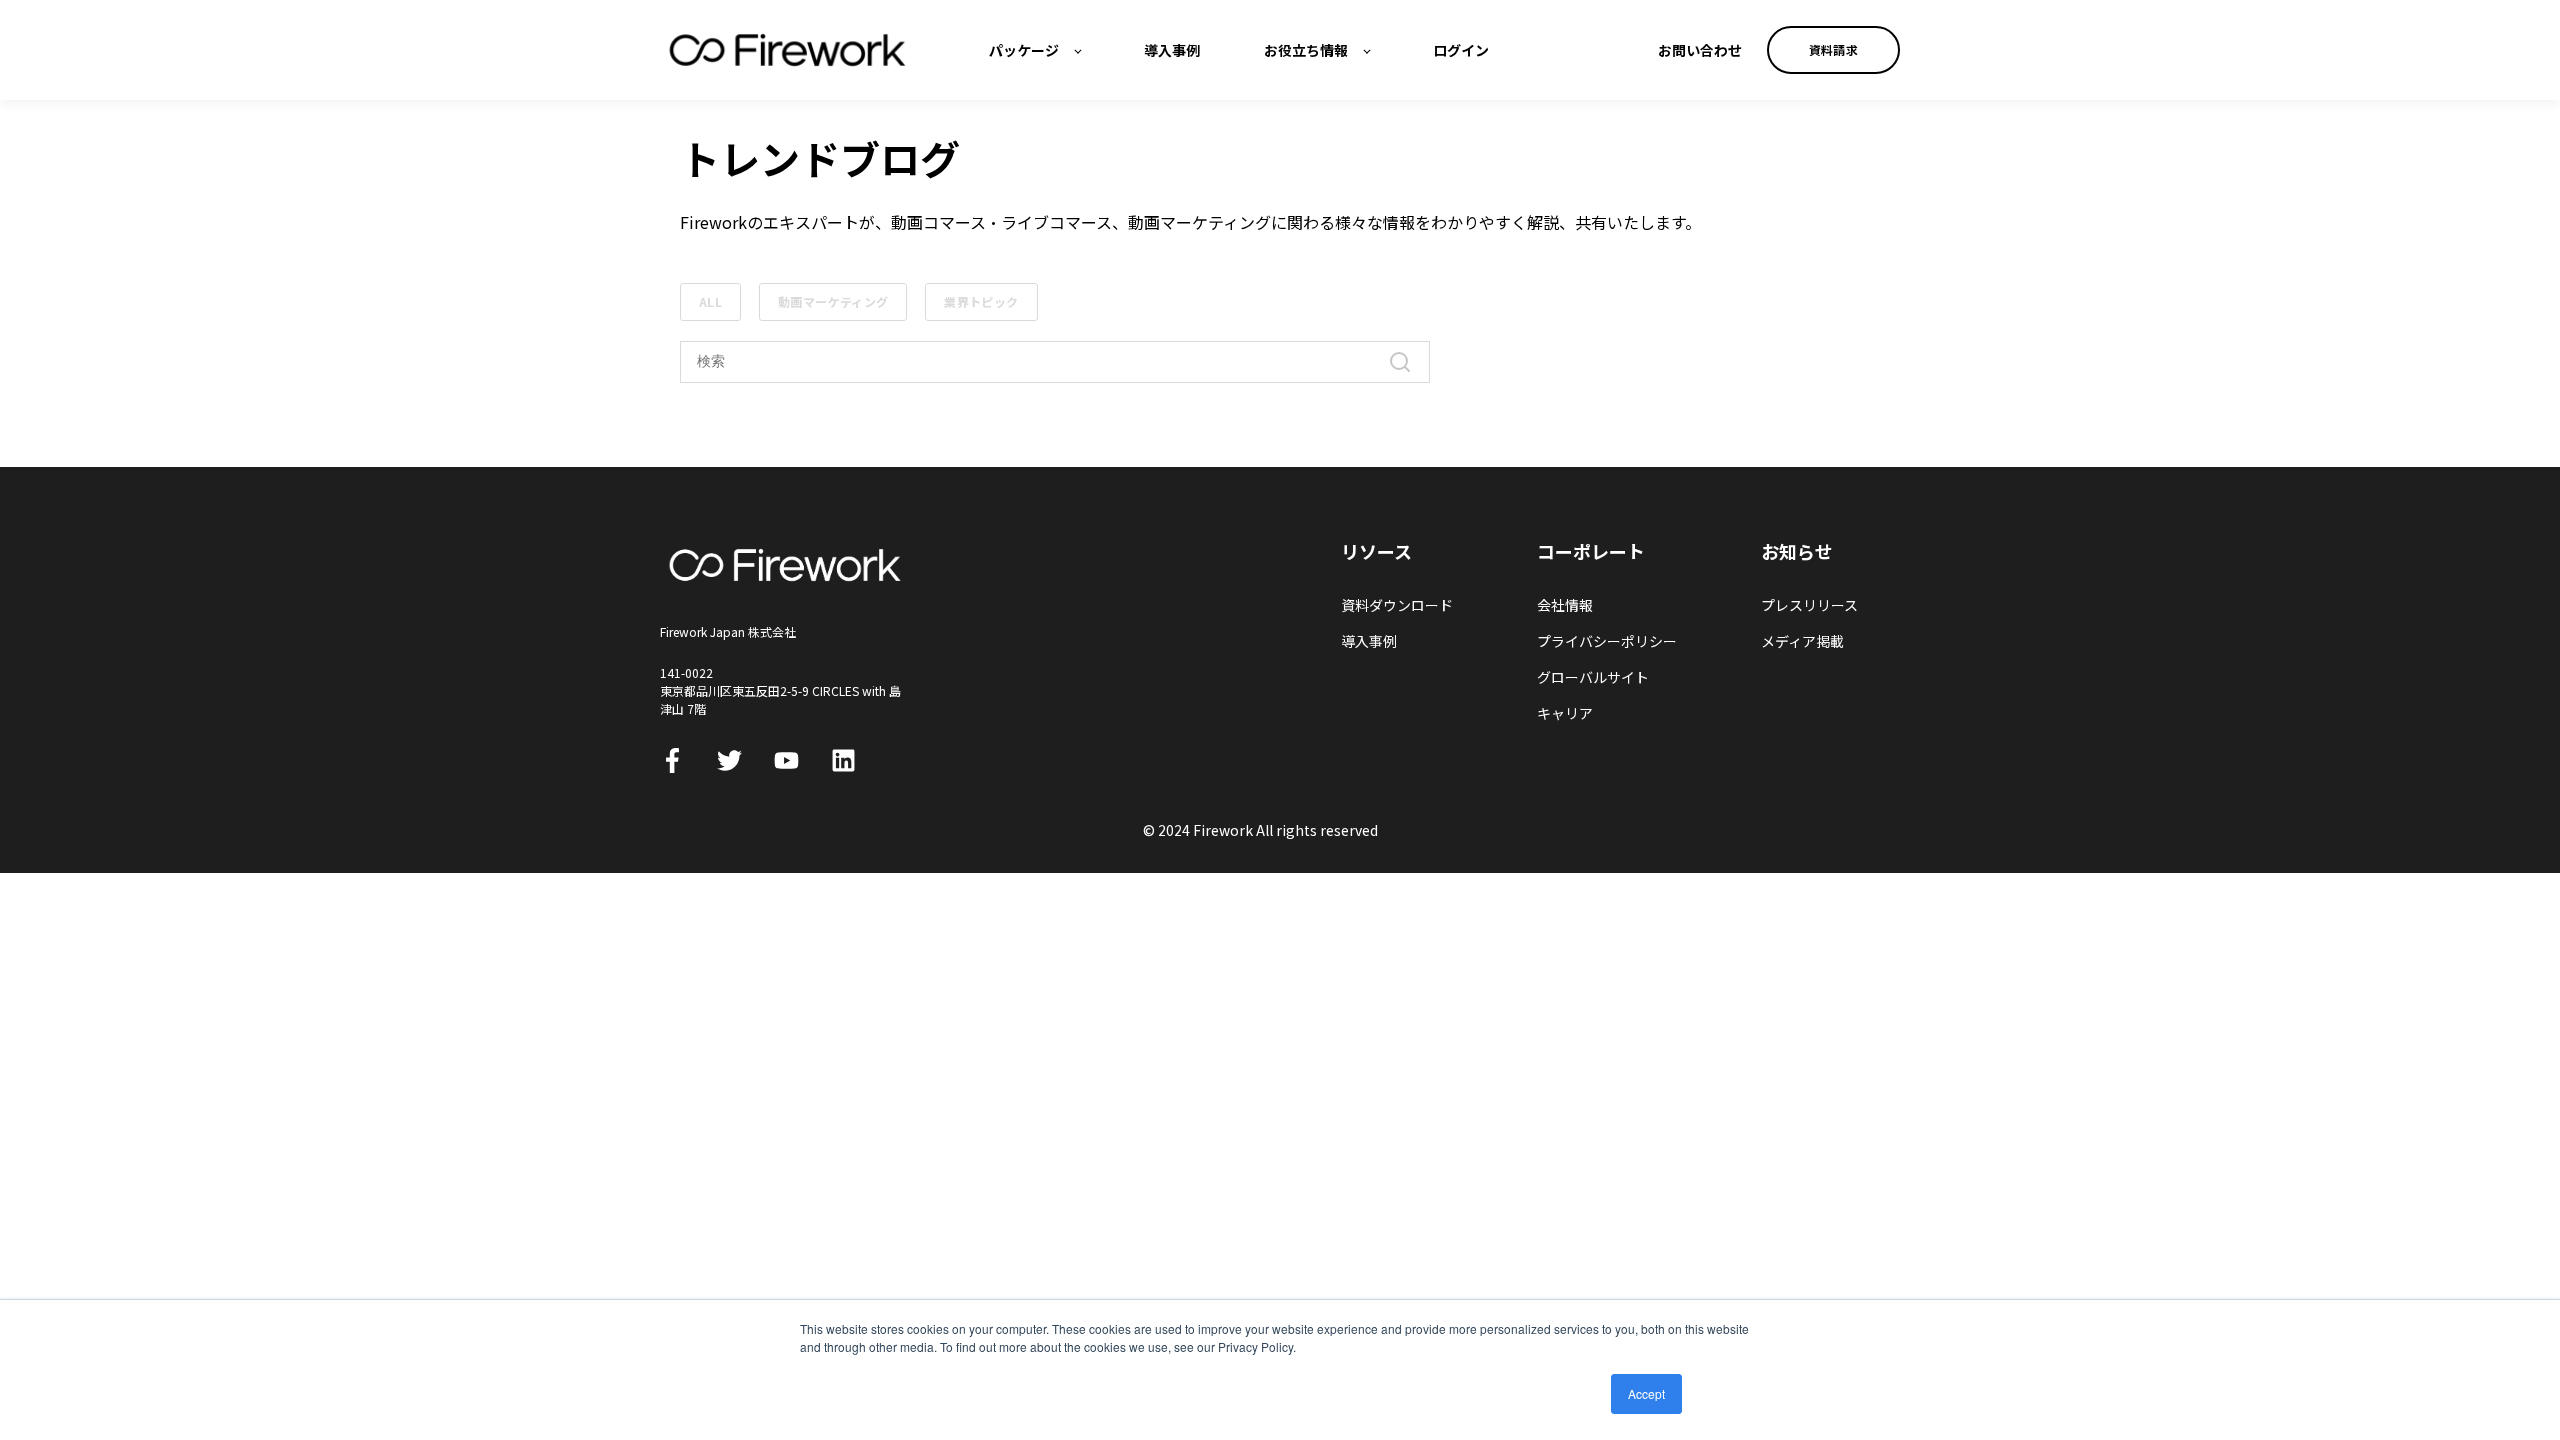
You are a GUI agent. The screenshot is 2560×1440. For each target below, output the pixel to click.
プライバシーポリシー (1607, 641)
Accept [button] (1646, 1393)
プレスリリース (1809, 605)
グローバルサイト (1593, 677)
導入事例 (1369, 641)
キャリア (1565, 713)
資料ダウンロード (1397, 605)
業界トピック (981, 301)
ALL (710, 301)
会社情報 (1565, 605)
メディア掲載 (1802, 641)
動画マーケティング (833, 301)
